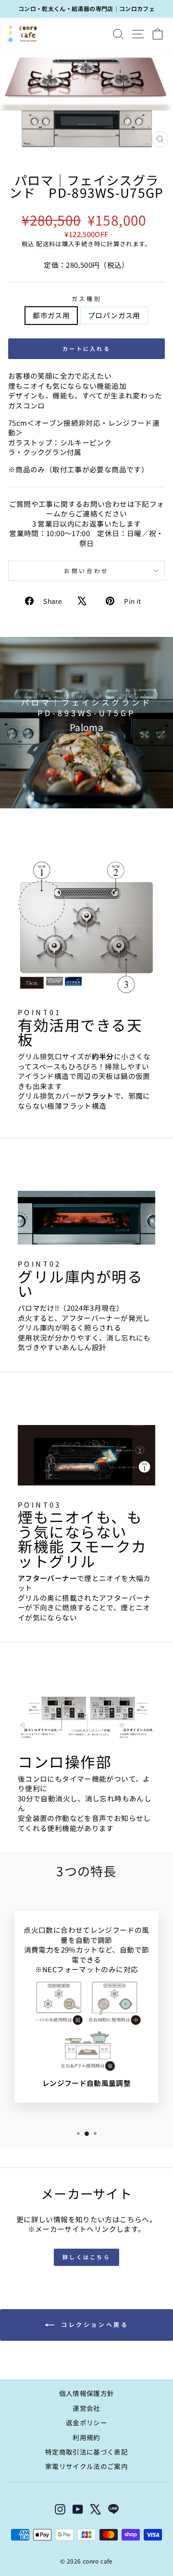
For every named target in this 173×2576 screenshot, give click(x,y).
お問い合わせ (86, 570)
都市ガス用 (51, 315)
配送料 (46, 244)
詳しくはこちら (86, 2257)
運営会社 (86, 2408)
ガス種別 (86, 299)
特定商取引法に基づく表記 (86, 2452)
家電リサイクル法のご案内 (86, 2466)
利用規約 (86, 2437)
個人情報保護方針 (87, 2393)
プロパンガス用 (114, 315)
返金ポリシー (86, 2422)
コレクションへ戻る (93, 2324)
